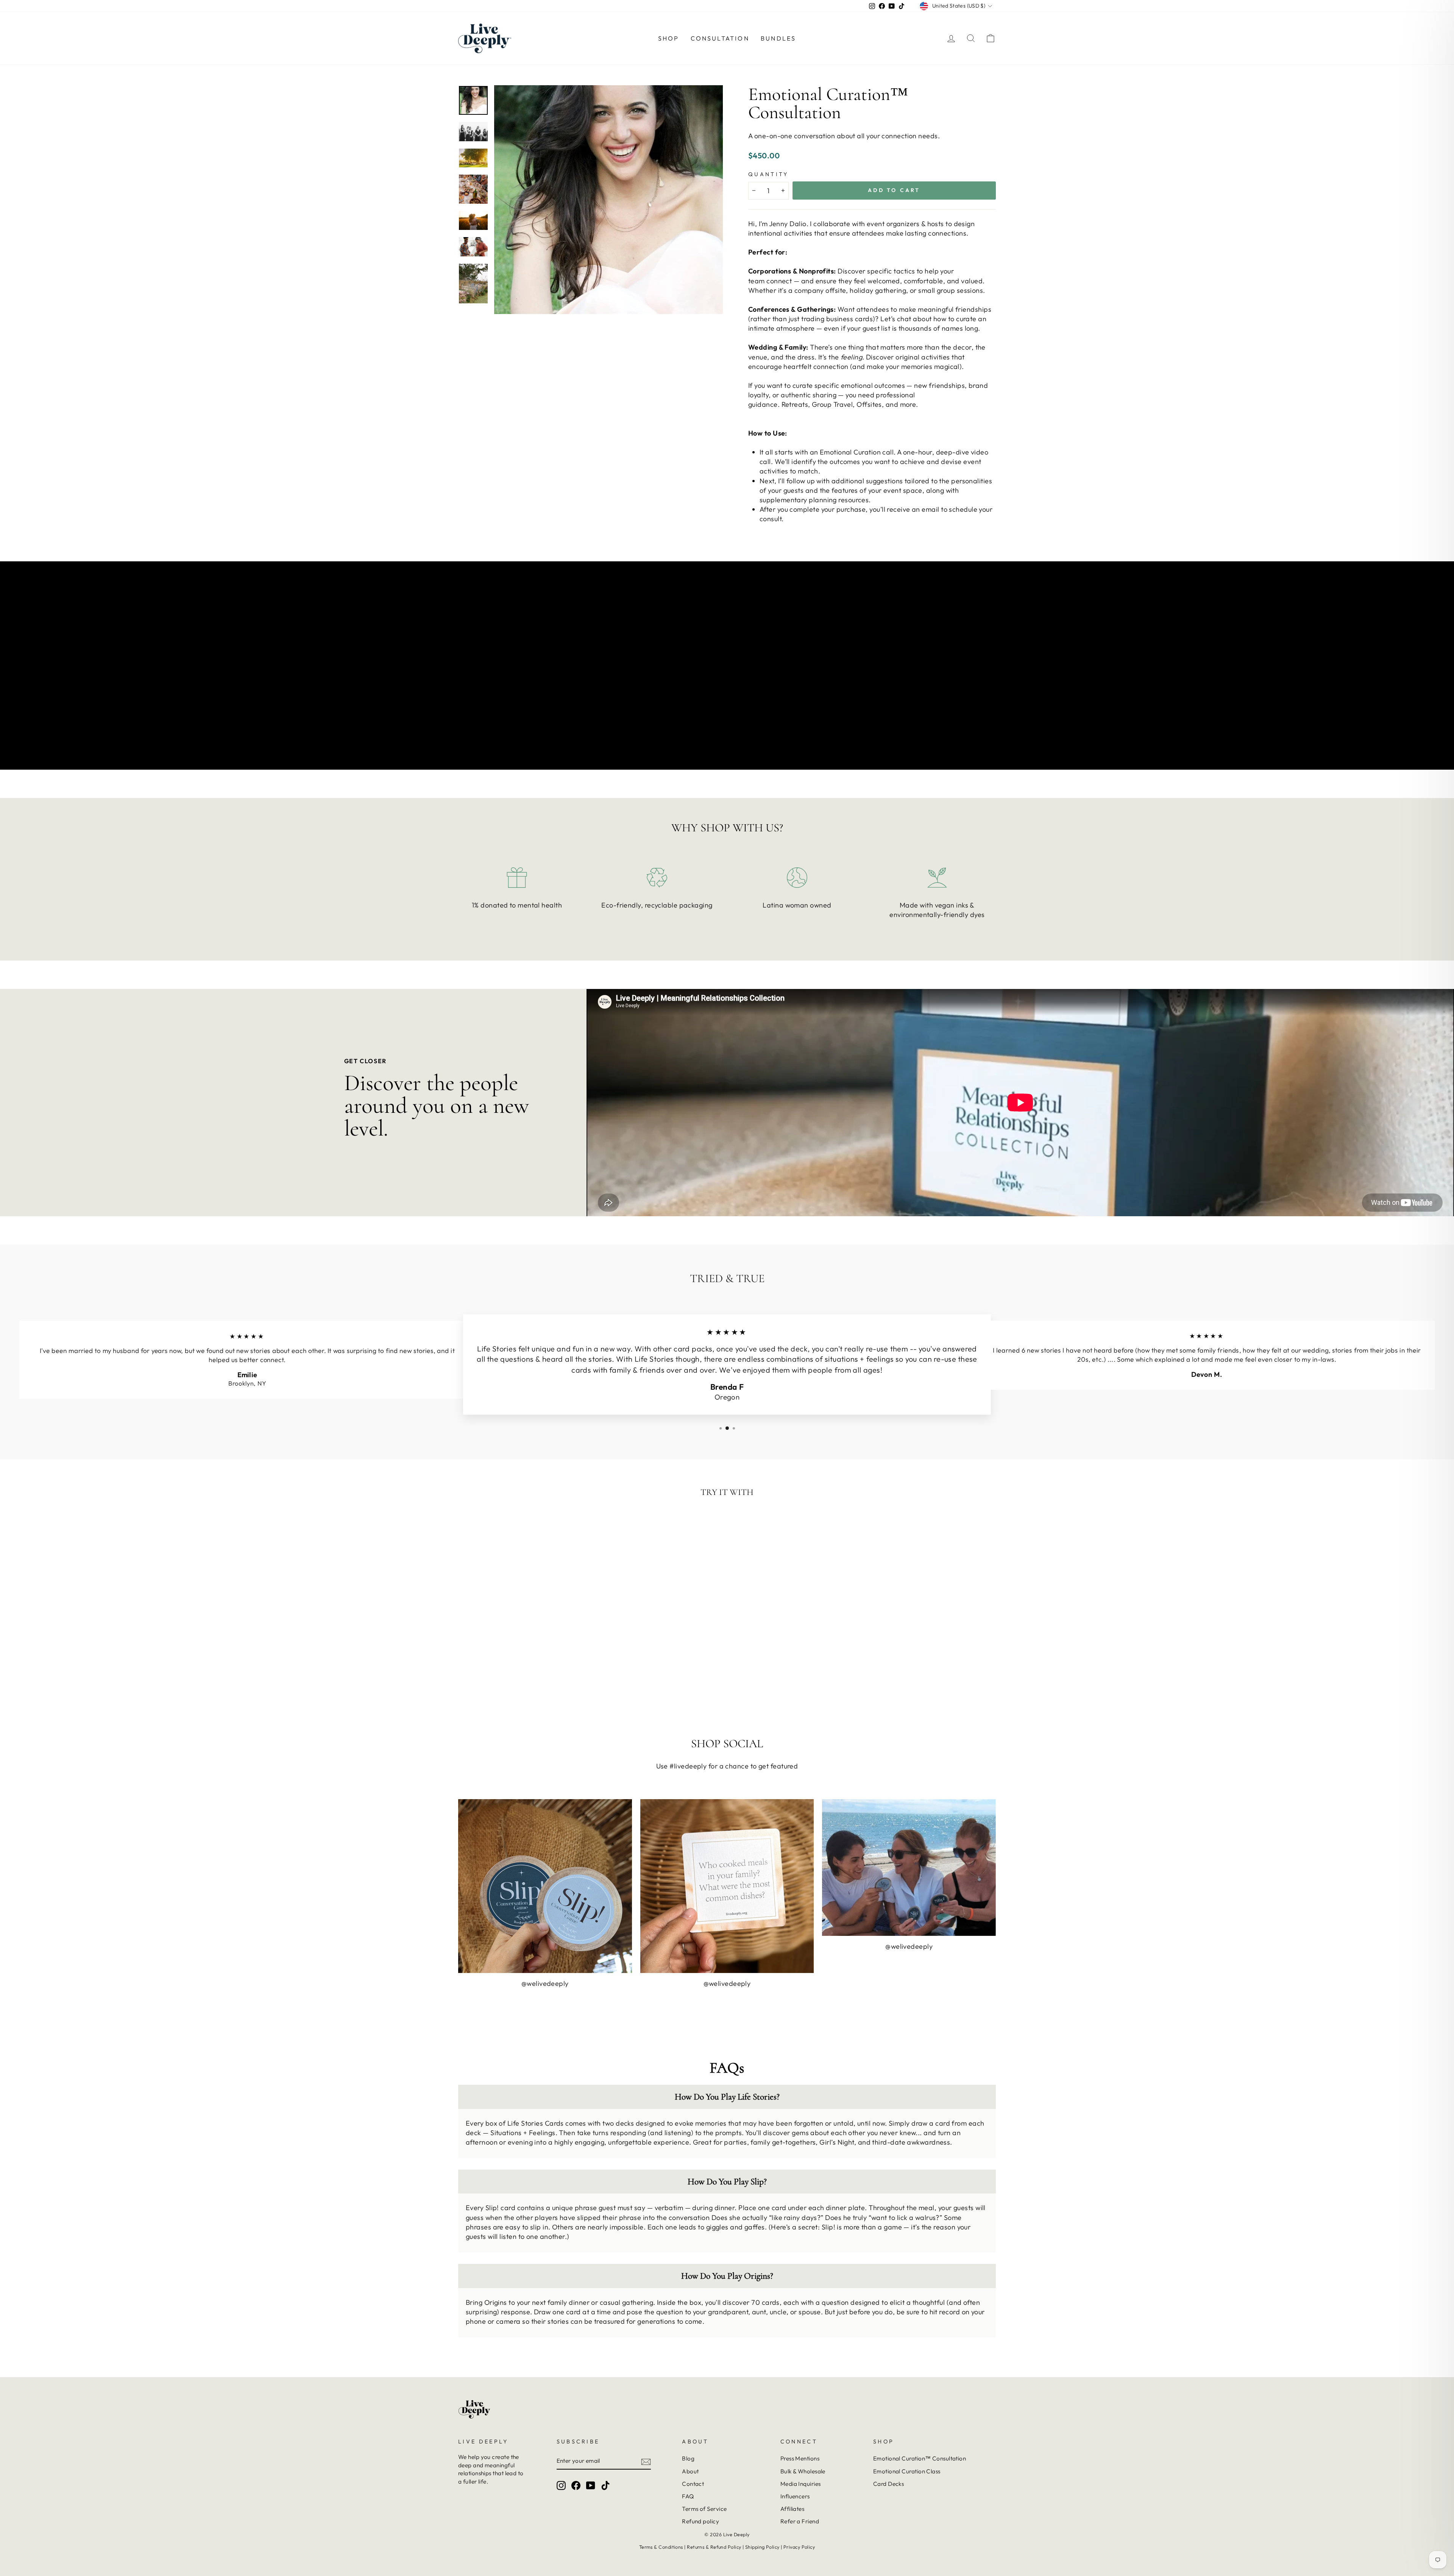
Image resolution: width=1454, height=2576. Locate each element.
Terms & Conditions (661, 2547)
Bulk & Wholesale (803, 2471)
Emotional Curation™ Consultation (920, 2458)
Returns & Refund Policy (714, 2547)
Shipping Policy (762, 2547)
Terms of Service (704, 2509)
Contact (693, 2484)
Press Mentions (800, 2458)
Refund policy (700, 2521)
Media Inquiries (801, 2484)
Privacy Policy (799, 2547)
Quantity (768, 174)
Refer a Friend (800, 2521)
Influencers (795, 2496)
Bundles (778, 38)
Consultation (720, 38)
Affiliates (793, 2509)
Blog (688, 2458)
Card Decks (889, 2484)
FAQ (688, 2496)
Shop (669, 38)
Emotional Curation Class (907, 2471)
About (690, 2471)
